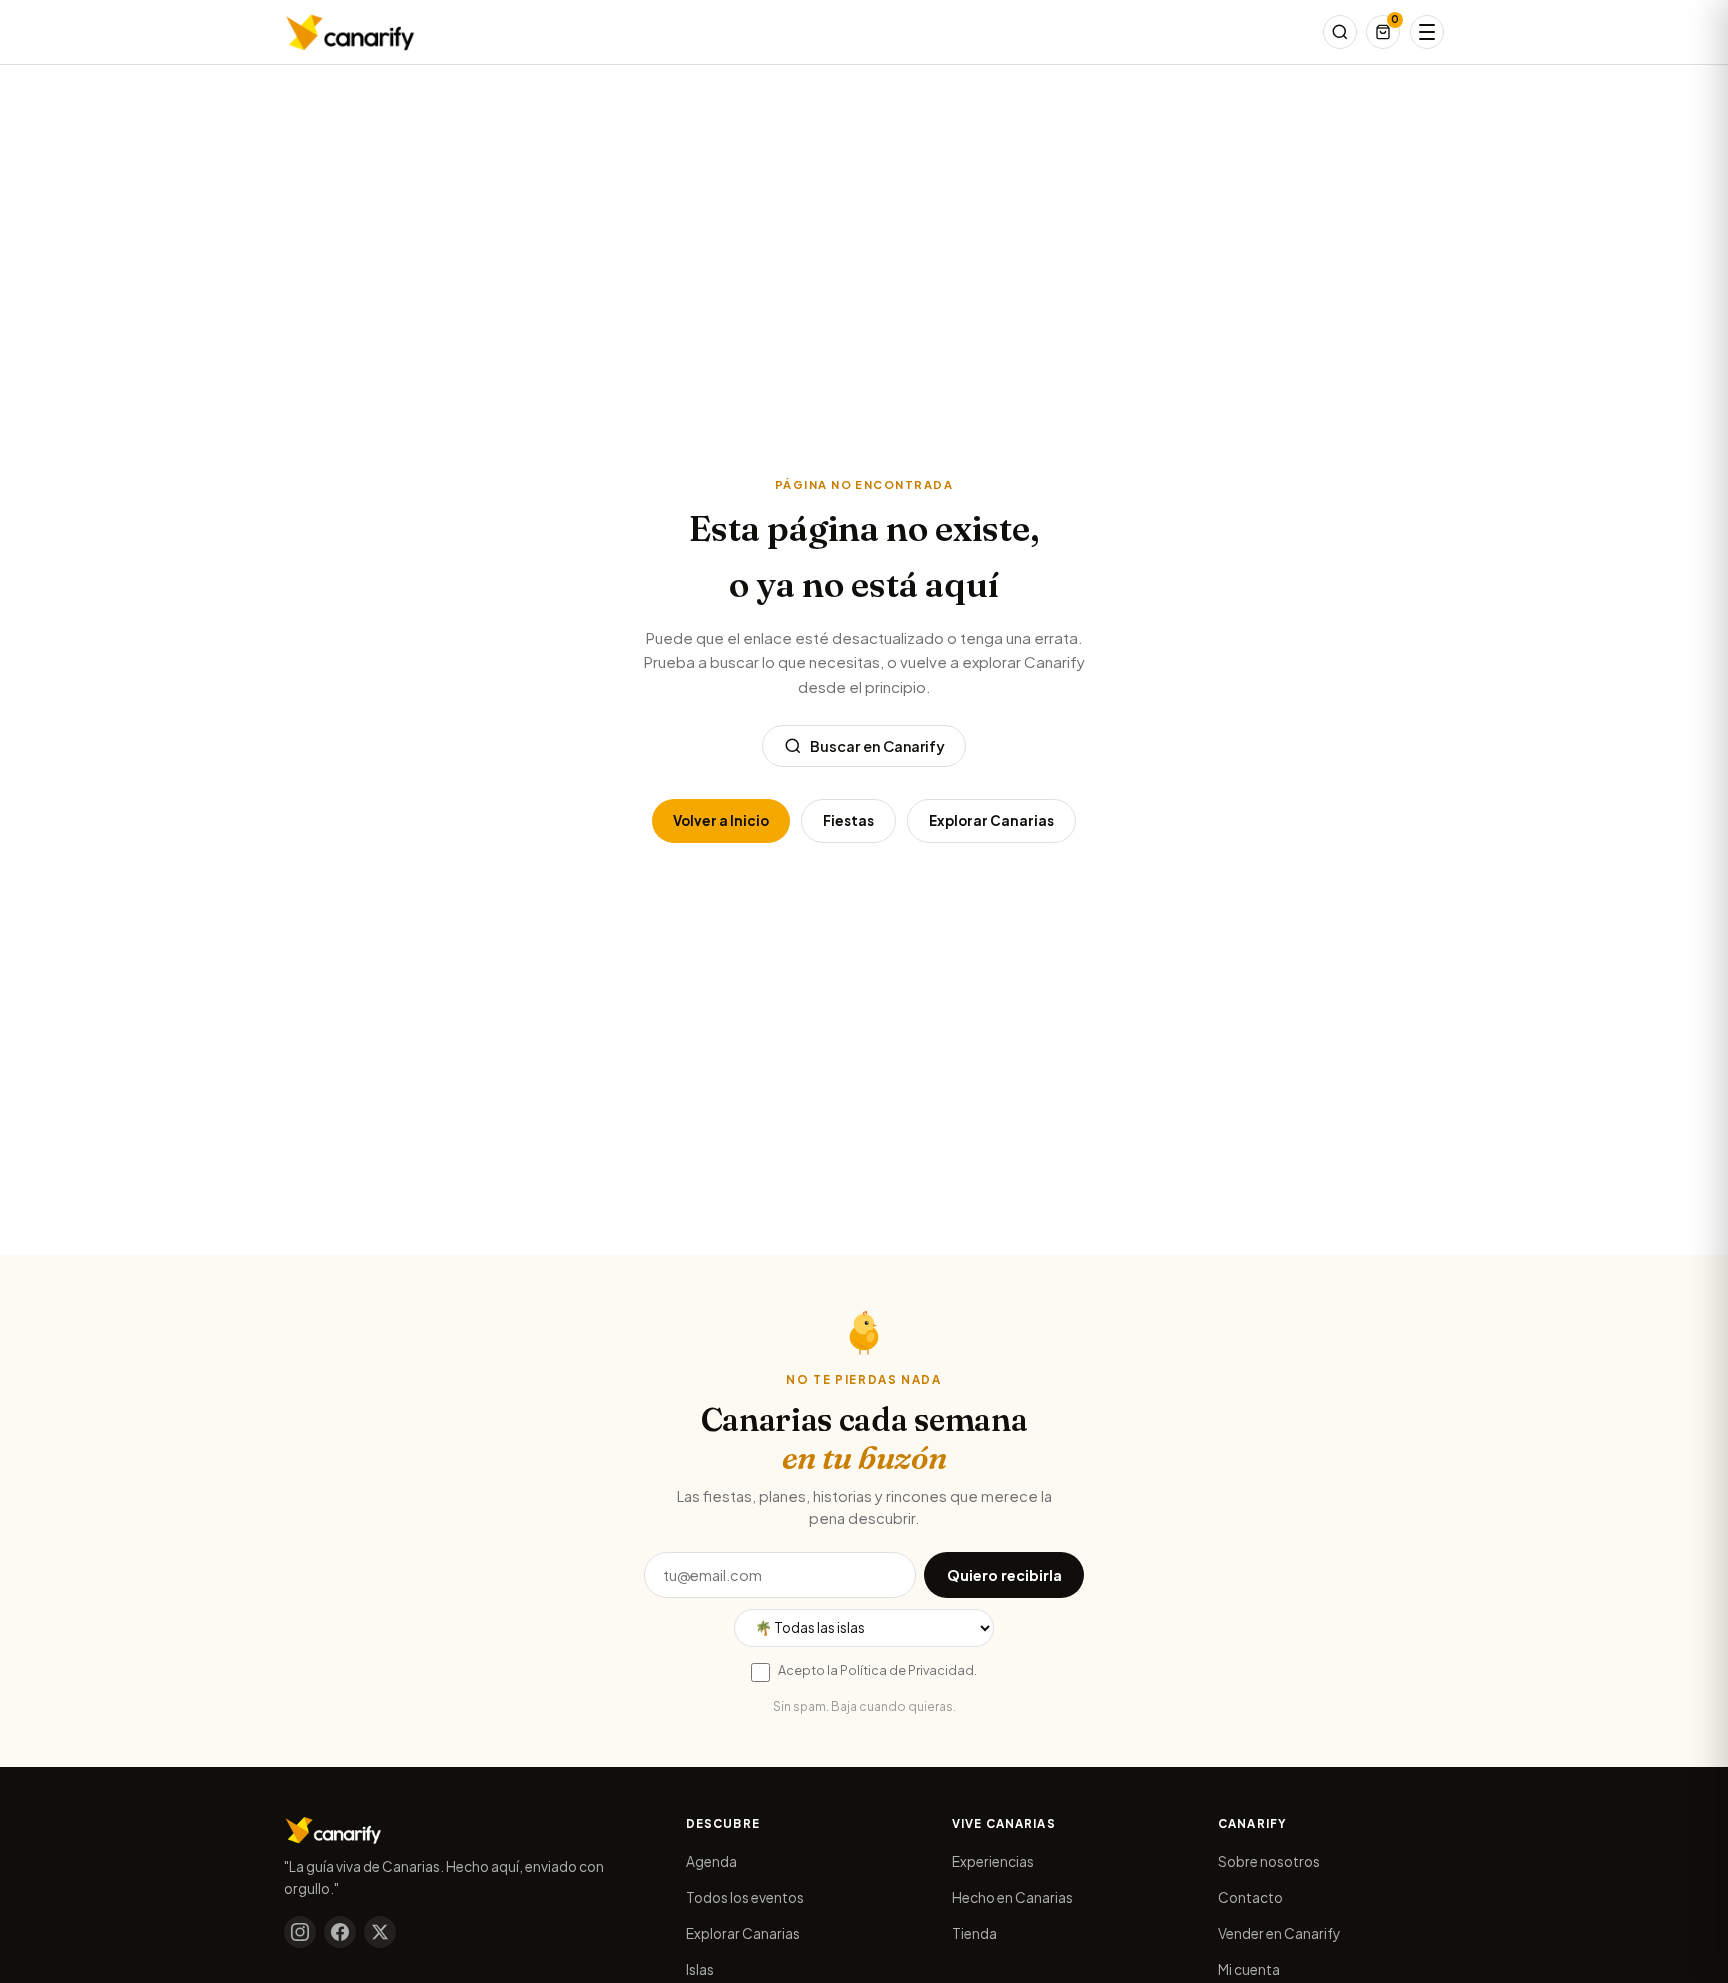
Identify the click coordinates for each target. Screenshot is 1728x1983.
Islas (700, 1969)
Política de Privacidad (907, 1670)
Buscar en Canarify (877, 746)
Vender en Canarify (1279, 1933)
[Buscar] (1340, 32)
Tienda (974, 1933)
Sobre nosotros (1269, 1861)
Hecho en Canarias (1012, 1897)
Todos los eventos (745, 1897)
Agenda (711, 1861)
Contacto (1250, 1897)
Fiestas (848, 820)
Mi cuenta (1249, 1969)
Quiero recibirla (1004, 1575)
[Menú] (1427, 32)
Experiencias (993, 1861)
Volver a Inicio (721, 820)
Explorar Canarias (991, 820)
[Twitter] (380, 1932)
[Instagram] (300, 1932)
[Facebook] (340, 1932)
